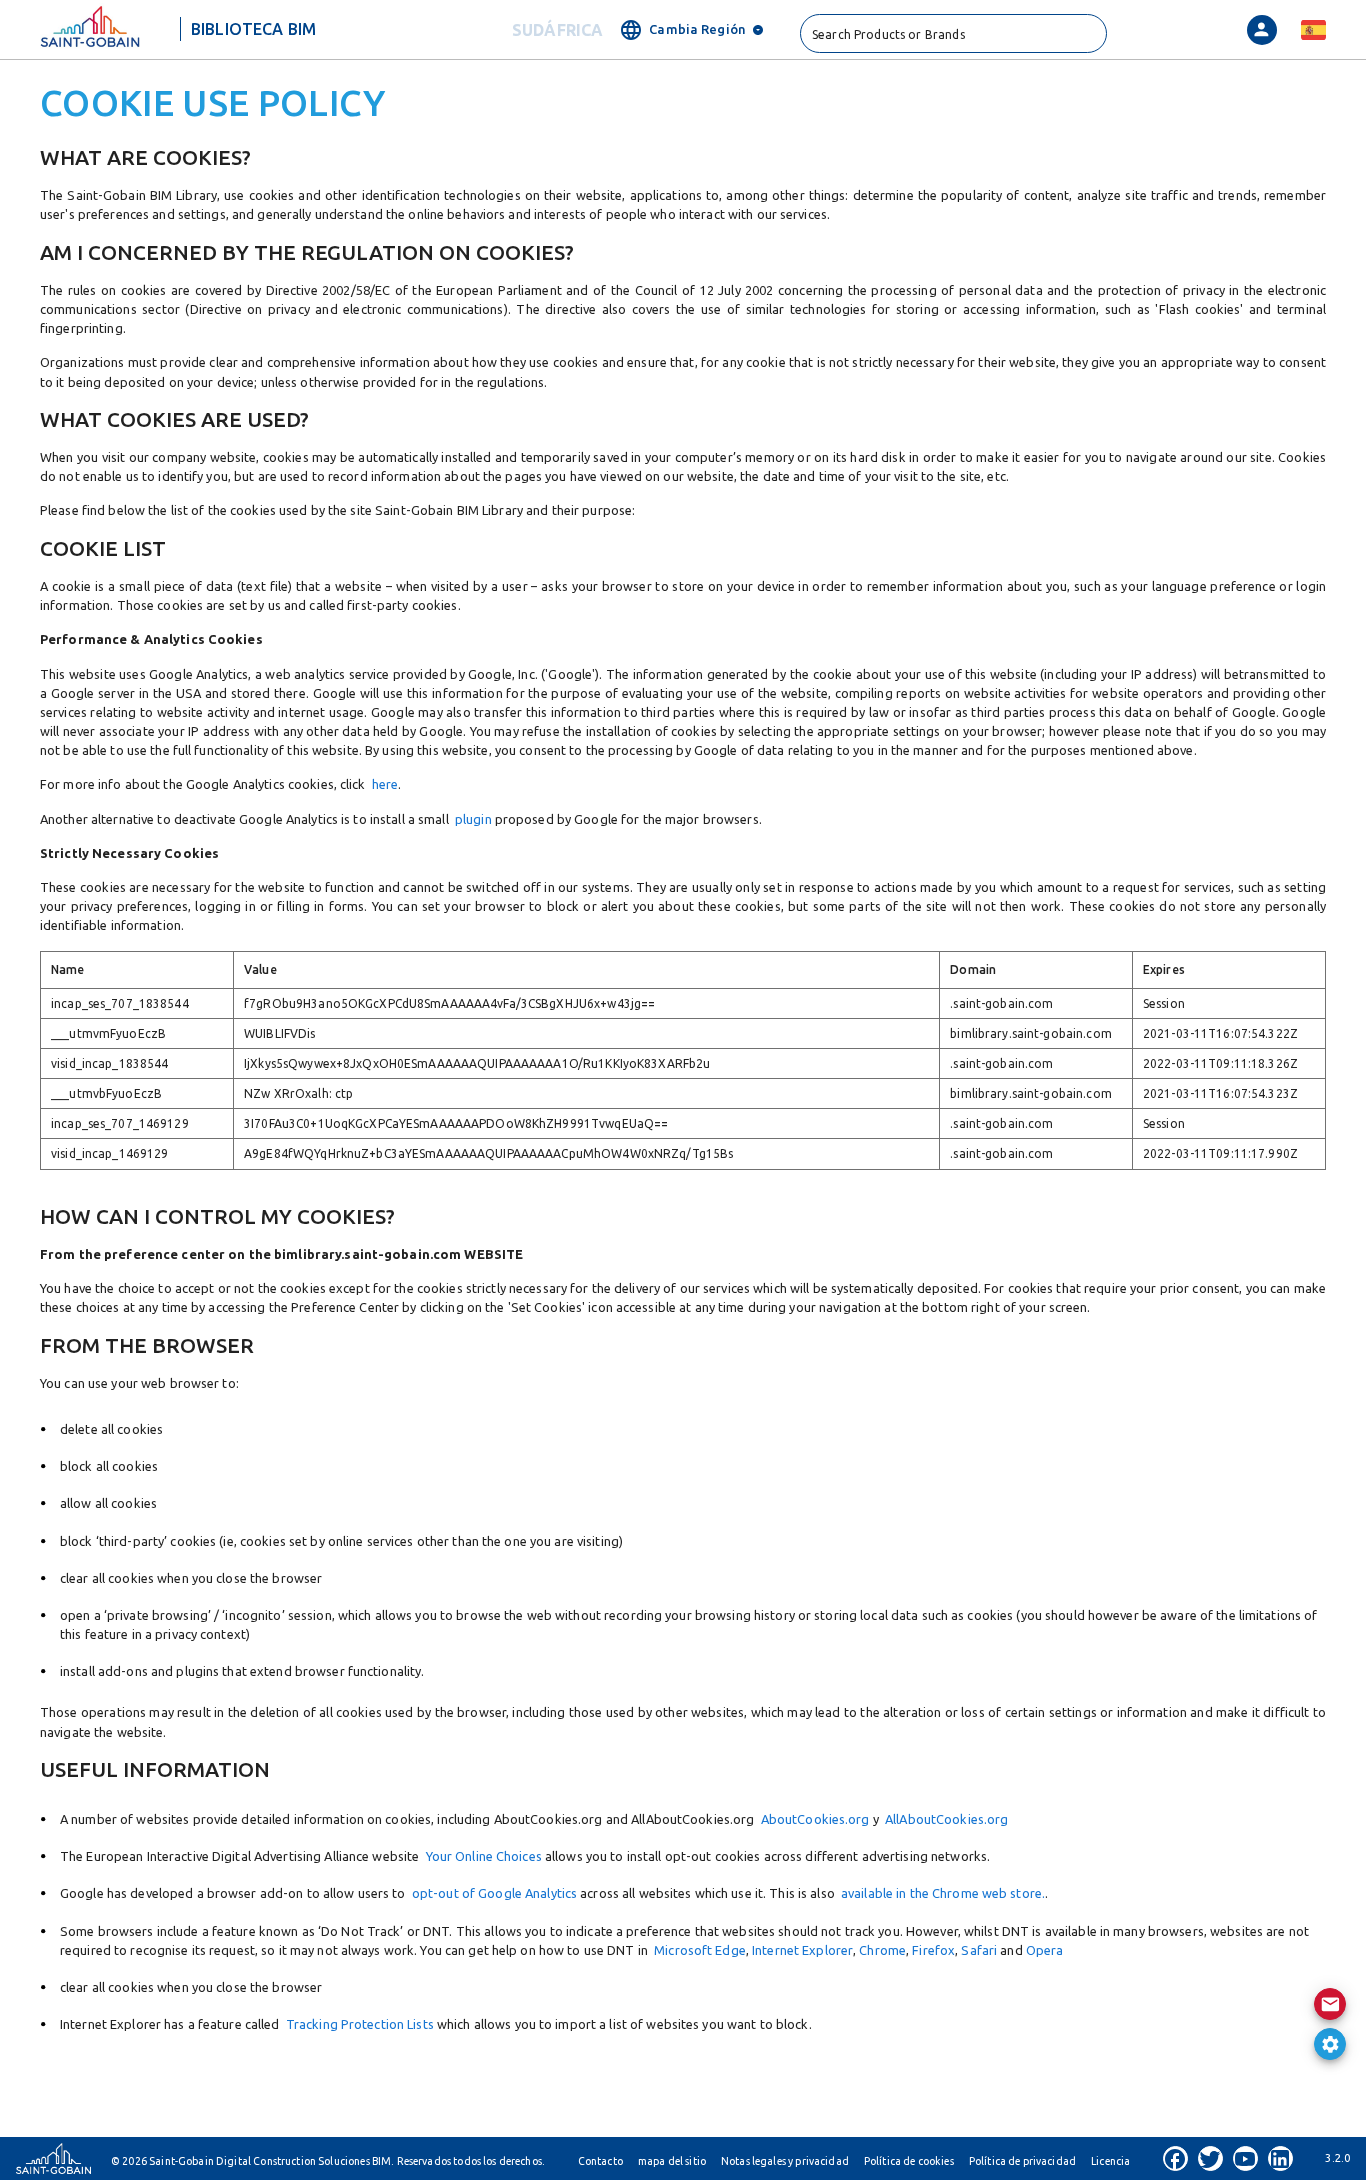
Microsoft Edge (700, 1950)
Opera (1045, 1950)
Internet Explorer (802, 1950)
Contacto (600, 2161)
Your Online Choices (484, 1856)
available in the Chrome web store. (943, 1893)
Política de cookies (909, 2161)
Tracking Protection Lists (360, 2024)
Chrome (882, 1950)
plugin (473, 819)
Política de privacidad (1022, 2161)
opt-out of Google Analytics (494, 1893)
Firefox (933, 1950)
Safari (979, 1950)
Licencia (1110, 2161)
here (385, 784)
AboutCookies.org (811, 1819)
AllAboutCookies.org (944, 1819)
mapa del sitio (672, 2161)
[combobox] (953, 33)
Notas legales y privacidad (785, 2161)
